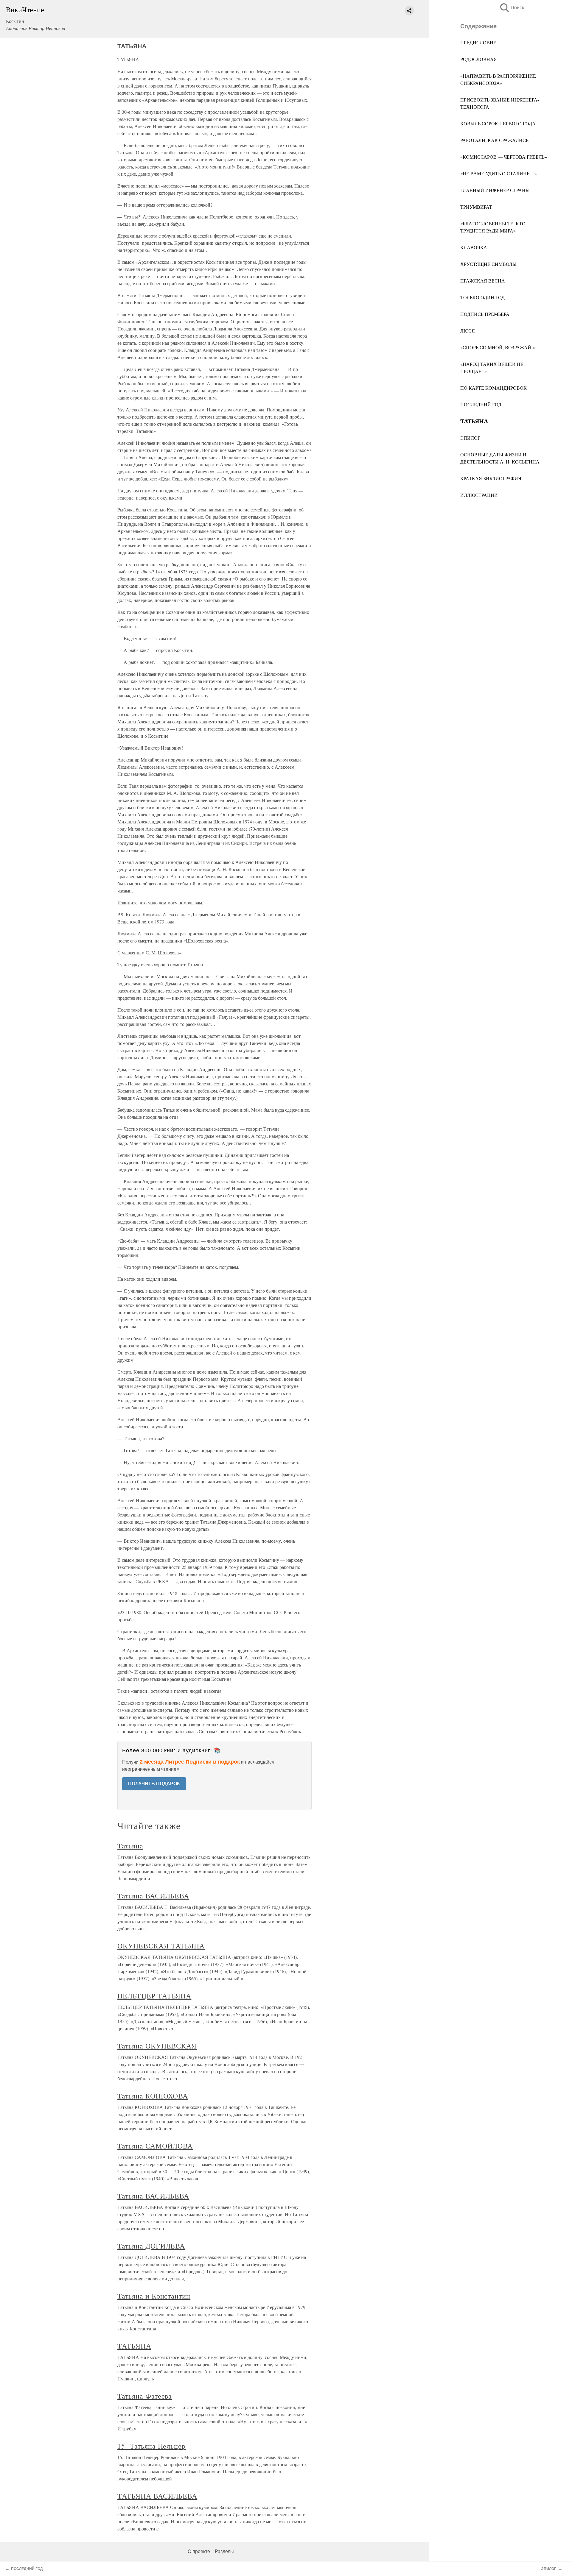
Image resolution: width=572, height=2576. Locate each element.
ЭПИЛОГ (470, 438)
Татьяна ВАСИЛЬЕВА (153, 1896)
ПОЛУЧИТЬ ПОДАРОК (154, 1784)
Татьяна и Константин (154, 2296)
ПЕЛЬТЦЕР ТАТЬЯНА (154, 1996)
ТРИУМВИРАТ (476, 207)
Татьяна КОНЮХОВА (153, 2096)
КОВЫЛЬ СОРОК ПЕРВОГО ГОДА (498, 123)
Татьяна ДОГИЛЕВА (151, 2246)
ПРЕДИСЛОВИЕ (478, 42)
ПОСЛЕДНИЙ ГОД (481, 404)
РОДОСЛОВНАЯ (479, 59)
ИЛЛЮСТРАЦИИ (479, 495)
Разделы (224, 2551)
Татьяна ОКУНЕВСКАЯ (157, 2046)
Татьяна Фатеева (145, 2396)
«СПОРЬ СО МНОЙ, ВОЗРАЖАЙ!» (498, 347)
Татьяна (130, 1846)
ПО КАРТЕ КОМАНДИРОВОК (493, 388)
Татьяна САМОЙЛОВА (155, 2146)
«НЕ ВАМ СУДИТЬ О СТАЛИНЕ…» (499, 173)
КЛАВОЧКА (474, 247)
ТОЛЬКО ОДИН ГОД (482, 297)
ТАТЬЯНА (134, 2346)
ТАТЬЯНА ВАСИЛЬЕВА (157, 2496)
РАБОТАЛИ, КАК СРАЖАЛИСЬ (494, 140)
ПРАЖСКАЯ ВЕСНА (483, 281)
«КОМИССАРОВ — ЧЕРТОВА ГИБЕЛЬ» (504, 157)
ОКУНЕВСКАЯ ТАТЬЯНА (161, 1946)
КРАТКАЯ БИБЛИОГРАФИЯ (491, 478)
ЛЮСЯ (468, 331)
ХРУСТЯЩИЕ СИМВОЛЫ (488, 264)
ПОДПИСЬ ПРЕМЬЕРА (485, 314)
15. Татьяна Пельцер (151, 2446)
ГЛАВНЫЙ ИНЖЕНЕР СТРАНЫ (495, 190)
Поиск (512, 8)
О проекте (199, 2551)
